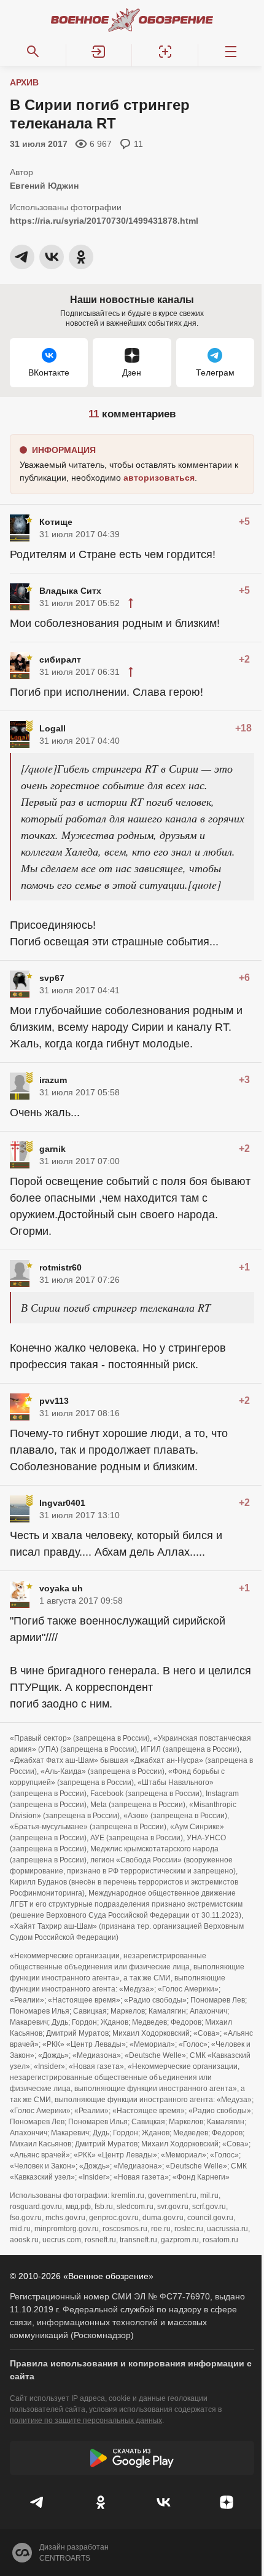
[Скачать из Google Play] (132, 2458)
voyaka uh (61, 1588)
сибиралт (60, 660)
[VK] (164, 2502)
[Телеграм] (38, 2502)
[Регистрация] (165, 52)
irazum (53, 1080)
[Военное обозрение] (132, 20)
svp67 (52, 978)
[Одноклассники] (101, 2502)
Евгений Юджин (44, 186)
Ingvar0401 (62, 1503)
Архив (24, 82)
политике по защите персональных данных (86, 2420)
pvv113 (54, 1401)
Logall (52, 728)
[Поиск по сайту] (33, 52)
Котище (56, 522)
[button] (99, 52)
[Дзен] (227, 2502)
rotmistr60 (60, 1267)
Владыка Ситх (70, 591)
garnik (52, 1149)
